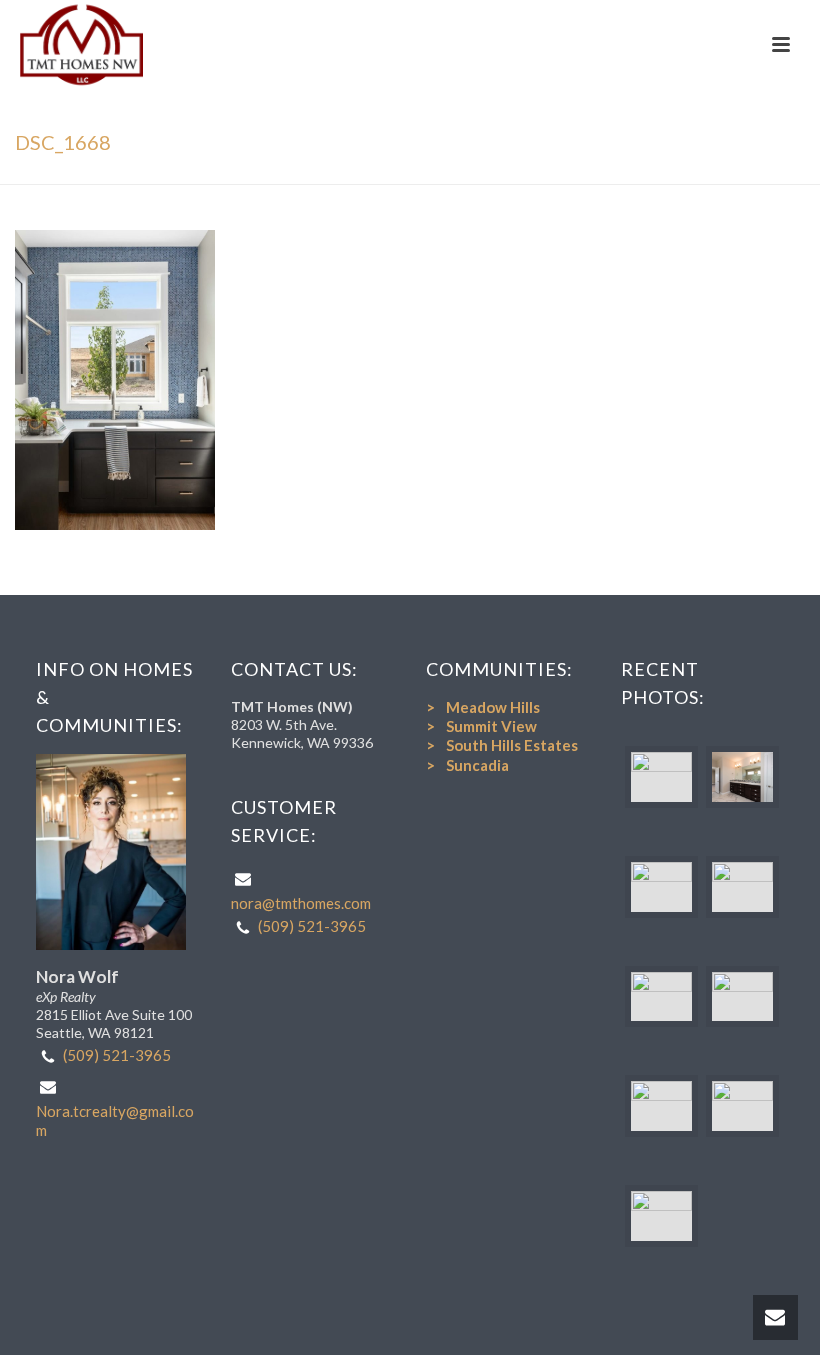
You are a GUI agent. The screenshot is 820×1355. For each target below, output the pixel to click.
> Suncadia (467, 765)
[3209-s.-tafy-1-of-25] (661, 777)
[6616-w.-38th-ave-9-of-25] (742, 1106)
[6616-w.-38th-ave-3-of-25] (742, 887)
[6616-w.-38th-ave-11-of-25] (661, 1216)
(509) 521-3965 (117, 1055)
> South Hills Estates (502, 745)
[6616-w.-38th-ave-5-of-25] (661, 1106)
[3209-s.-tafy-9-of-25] (742, 777)
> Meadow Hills (483, 707)
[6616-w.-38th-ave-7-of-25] (661, 887)
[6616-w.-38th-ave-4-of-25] (661, 997)
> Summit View (481, 726)
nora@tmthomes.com (301, 903)
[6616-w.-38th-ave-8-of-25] (742, 997)
